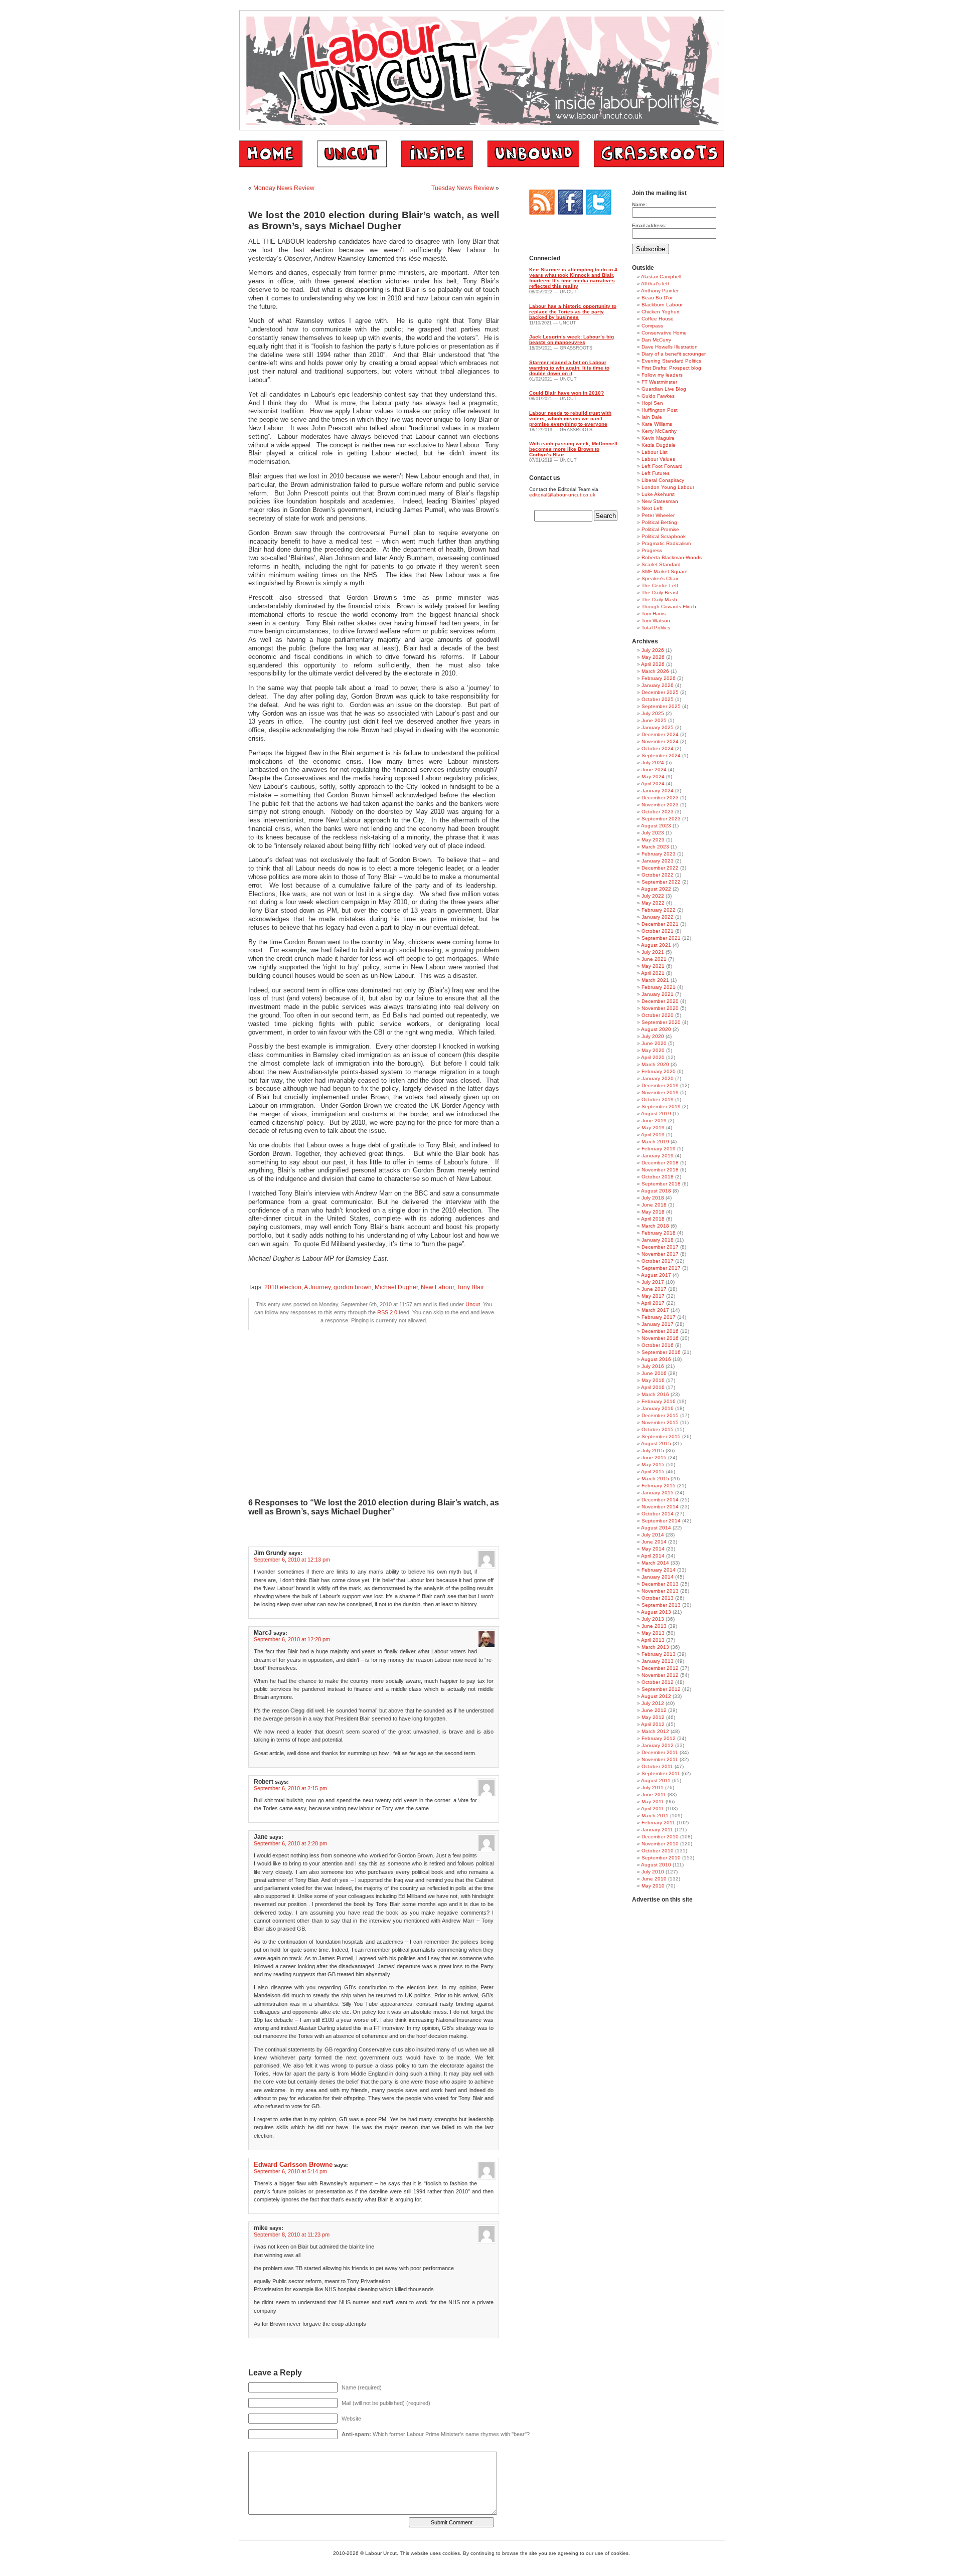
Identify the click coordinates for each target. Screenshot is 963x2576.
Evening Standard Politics (671, 361)
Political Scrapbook (664, 536)
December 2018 (660, 1163)
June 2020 (654, 1043)
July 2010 (653, 1872)
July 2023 (653, 833)
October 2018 (658, 1177)
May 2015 (653, 1465)
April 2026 (653, 664)
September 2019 (661, 1106)
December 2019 (660, 1085)
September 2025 (661, 706)
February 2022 (659, 910)
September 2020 (661, 1022)
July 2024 (653, 762)
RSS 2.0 (387, 1312)
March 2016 (655, 1394)
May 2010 (653, 1886)
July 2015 (653, 1450)
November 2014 (660, 1507)
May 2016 (653, 1380)
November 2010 (660, 1844)
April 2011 (653, 1809)
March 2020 (655, 1064)
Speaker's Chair (660, 578)
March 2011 (655, 1816)
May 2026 (653, 657)
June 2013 (654, 1626)
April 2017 (653, 1303)
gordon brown (353, 1287)
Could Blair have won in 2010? (567, 393)
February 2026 (659, 678)
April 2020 (653, 1057)
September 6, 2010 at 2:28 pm (290, 1843)
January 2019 (658, 1156)
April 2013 (653, 1640)
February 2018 (659, 1233)
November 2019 (660, 1092)
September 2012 (661, 1689)
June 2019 (654, 1121)
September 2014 (661, 1521)
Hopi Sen (652, 403)
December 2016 (660, 1331)
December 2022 (660, 868)
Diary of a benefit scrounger (674, 354)
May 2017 (653, 1296)
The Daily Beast (660, 592)
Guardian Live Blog (664, 389)
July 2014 (653, 1535)
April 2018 (653, 1219)
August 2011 (656, 1780)
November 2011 (660, 1759)
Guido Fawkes (658, 396)
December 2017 (660, 1247)
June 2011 (654, 1794)
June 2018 (654, 1205)
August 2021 (656, 945)
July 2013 (653, 1619)
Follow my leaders (662, 375)
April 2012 (653, 1724)
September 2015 (661, 1436)
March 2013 (655, 1647)
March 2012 (655, 1731)
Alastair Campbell (661, 277)
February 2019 (659, 1149)
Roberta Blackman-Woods (672, 557)
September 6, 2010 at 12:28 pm (292, 1639)
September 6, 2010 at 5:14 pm (290, 2171)
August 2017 (656, 1275)
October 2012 (658, 1682)
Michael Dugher (396, 1287)
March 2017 (655, 1310)
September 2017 (661, 1268)
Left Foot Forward (662, 466)
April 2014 (653, 1556)
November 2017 (660, 1254)
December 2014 (660, 1500)
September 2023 (661, 819)
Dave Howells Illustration (670, 347)
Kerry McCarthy (659, 431)
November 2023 (660, 805)
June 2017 (654, 1289)
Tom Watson (656, 621)
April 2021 (653, 973)
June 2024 (654, 769)
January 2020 (658, 1078)
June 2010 (654, 1879)
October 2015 (658, 1429)
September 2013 (661, 1605)
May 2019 (653, 1128)
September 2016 (661, 1352)
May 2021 (653, 966)
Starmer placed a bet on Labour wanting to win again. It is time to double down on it (569, 368)
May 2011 (653, 1801)
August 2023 (656, 826)
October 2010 (658, 1851)
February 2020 (659, 1071)
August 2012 (656, 1696)
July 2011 (653, 1787)
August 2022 (656, 889)
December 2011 (660, 1752)
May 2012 (653, 1717)
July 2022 (653, 896)
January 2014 (658, 1577)
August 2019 (656, 1113)
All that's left (655, 284)
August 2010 (656, 1865)
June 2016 (654, 1373)
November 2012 (660, 1675)
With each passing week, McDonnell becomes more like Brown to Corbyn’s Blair (573, 449)
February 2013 (659, 1654)
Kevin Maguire (658, 438)
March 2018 (655, 1226)
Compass (652, 326)
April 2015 (653, 1472)
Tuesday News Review (463, 188)
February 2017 (659, 1317)
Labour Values (658, 459)
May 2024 (653, 777)
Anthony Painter (660, 291)
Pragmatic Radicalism (666, 543)
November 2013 (660, 1591)
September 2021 (661, 938)
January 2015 (658, 1493)
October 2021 (658, 931)
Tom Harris (654, 614)
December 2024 (660, 734)
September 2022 (661, 882)
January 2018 (658, 1240)
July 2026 (653, 650)
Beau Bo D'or (657, 298)
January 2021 (658, 994)
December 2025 (660, 692)
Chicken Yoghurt (661, 312)
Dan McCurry (656, 340)
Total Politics (656, 628)
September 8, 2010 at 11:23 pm (292, 2235)
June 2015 (654, 1457)
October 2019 (658, 1099)
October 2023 (658, 812)
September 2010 (661, 1858)
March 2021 (655, 980)
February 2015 (659, 1486)
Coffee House (658, 319)
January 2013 (658, 1661)
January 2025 (658, 727)
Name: (639, 204)
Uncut (473, 1304)
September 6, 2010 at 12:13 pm (292, 1560)
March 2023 (655, 847)
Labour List (655, 452)
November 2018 (660, 1170)
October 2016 (658, 1345)
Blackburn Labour (662, 305)
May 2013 (653, 1633)
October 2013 (658, 1598)
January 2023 (658, 861)
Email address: (649, 225)
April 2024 (653, 784)
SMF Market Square (665, 571)
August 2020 (656, 1029)
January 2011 (657, 1830)
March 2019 (655, 1142)
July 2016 (653, 1366)
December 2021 (660, 924)
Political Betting (659, 522)
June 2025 (654, 720)
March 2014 (655, 1563)
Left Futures (656, 473)
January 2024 (658, 791)
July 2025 (653, 713)
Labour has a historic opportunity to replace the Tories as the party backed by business (573, 312)
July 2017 (653, 1282)
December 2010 (660, 1837)
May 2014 (653, 1549)
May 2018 (653, 1212)
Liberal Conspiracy (663, 480)
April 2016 (653, 1387)
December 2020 (660, 1001)
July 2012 (653, 1703)
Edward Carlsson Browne (293, 2165)
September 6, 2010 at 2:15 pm (290, 1788)
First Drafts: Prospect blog (671, 368)
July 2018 (653, 1198)
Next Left (652, 508)
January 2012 (658, 1745)
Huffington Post (660, 410)
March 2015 (655, 1479)
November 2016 (660, 1338)
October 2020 (658, 1015)
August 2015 (656, 1443)
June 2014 (654, 1542)
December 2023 (660, 798)
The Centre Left (660, 585)
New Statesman (660, 501)
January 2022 (658, 917)
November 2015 (660, 1422)
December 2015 (660, 1415)
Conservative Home (664, 333)
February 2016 (659, 1401)
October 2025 (658, 699)
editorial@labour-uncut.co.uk (562, 495)
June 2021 (654, 959)
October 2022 (658, 875)
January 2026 (658, 685)
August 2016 (656, 1359)
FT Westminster (659, 382)
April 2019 (653, 1135)
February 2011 (658, 1823)
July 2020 (653, 1036)
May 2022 (653, 903)
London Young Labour (668, 487)
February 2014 (659, 1570)
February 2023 (659, 854)
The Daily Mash (659, 599)
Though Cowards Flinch (669, 607)
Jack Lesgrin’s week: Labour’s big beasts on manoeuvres (572, 339)
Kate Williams (657, 424)
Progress (652, 550)
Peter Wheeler (658, 515)
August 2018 (656, 1191)
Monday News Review (284, 188)
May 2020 (653, 1050)
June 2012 (654, 1710)
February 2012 (659, 1738)
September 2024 (661, 755)
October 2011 (657, 1766)
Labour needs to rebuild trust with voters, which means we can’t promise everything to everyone (570, 418)
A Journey (317, 1287)
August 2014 (656, 1528)
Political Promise (660, 529)
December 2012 (660, 1668)
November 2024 (660, 741)
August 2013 (656, 1612)
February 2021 (659, 987)
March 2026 (655, 671)
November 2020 (660, 1008)
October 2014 (658, 1514)
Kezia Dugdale (659, 445)
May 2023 (653, 840)
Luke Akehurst (658, 494)
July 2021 (653, 952)
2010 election (283, 1287)
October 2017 (658, 1261)
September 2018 (661, 1184)
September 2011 (661, 1773)
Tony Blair (470, 1287)
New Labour (437, 1287)
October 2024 (658, 748)
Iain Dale (652, 417)
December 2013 (660, 1584)
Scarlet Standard (661, 564)
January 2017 (658, 1324)
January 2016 (658, 1408)
